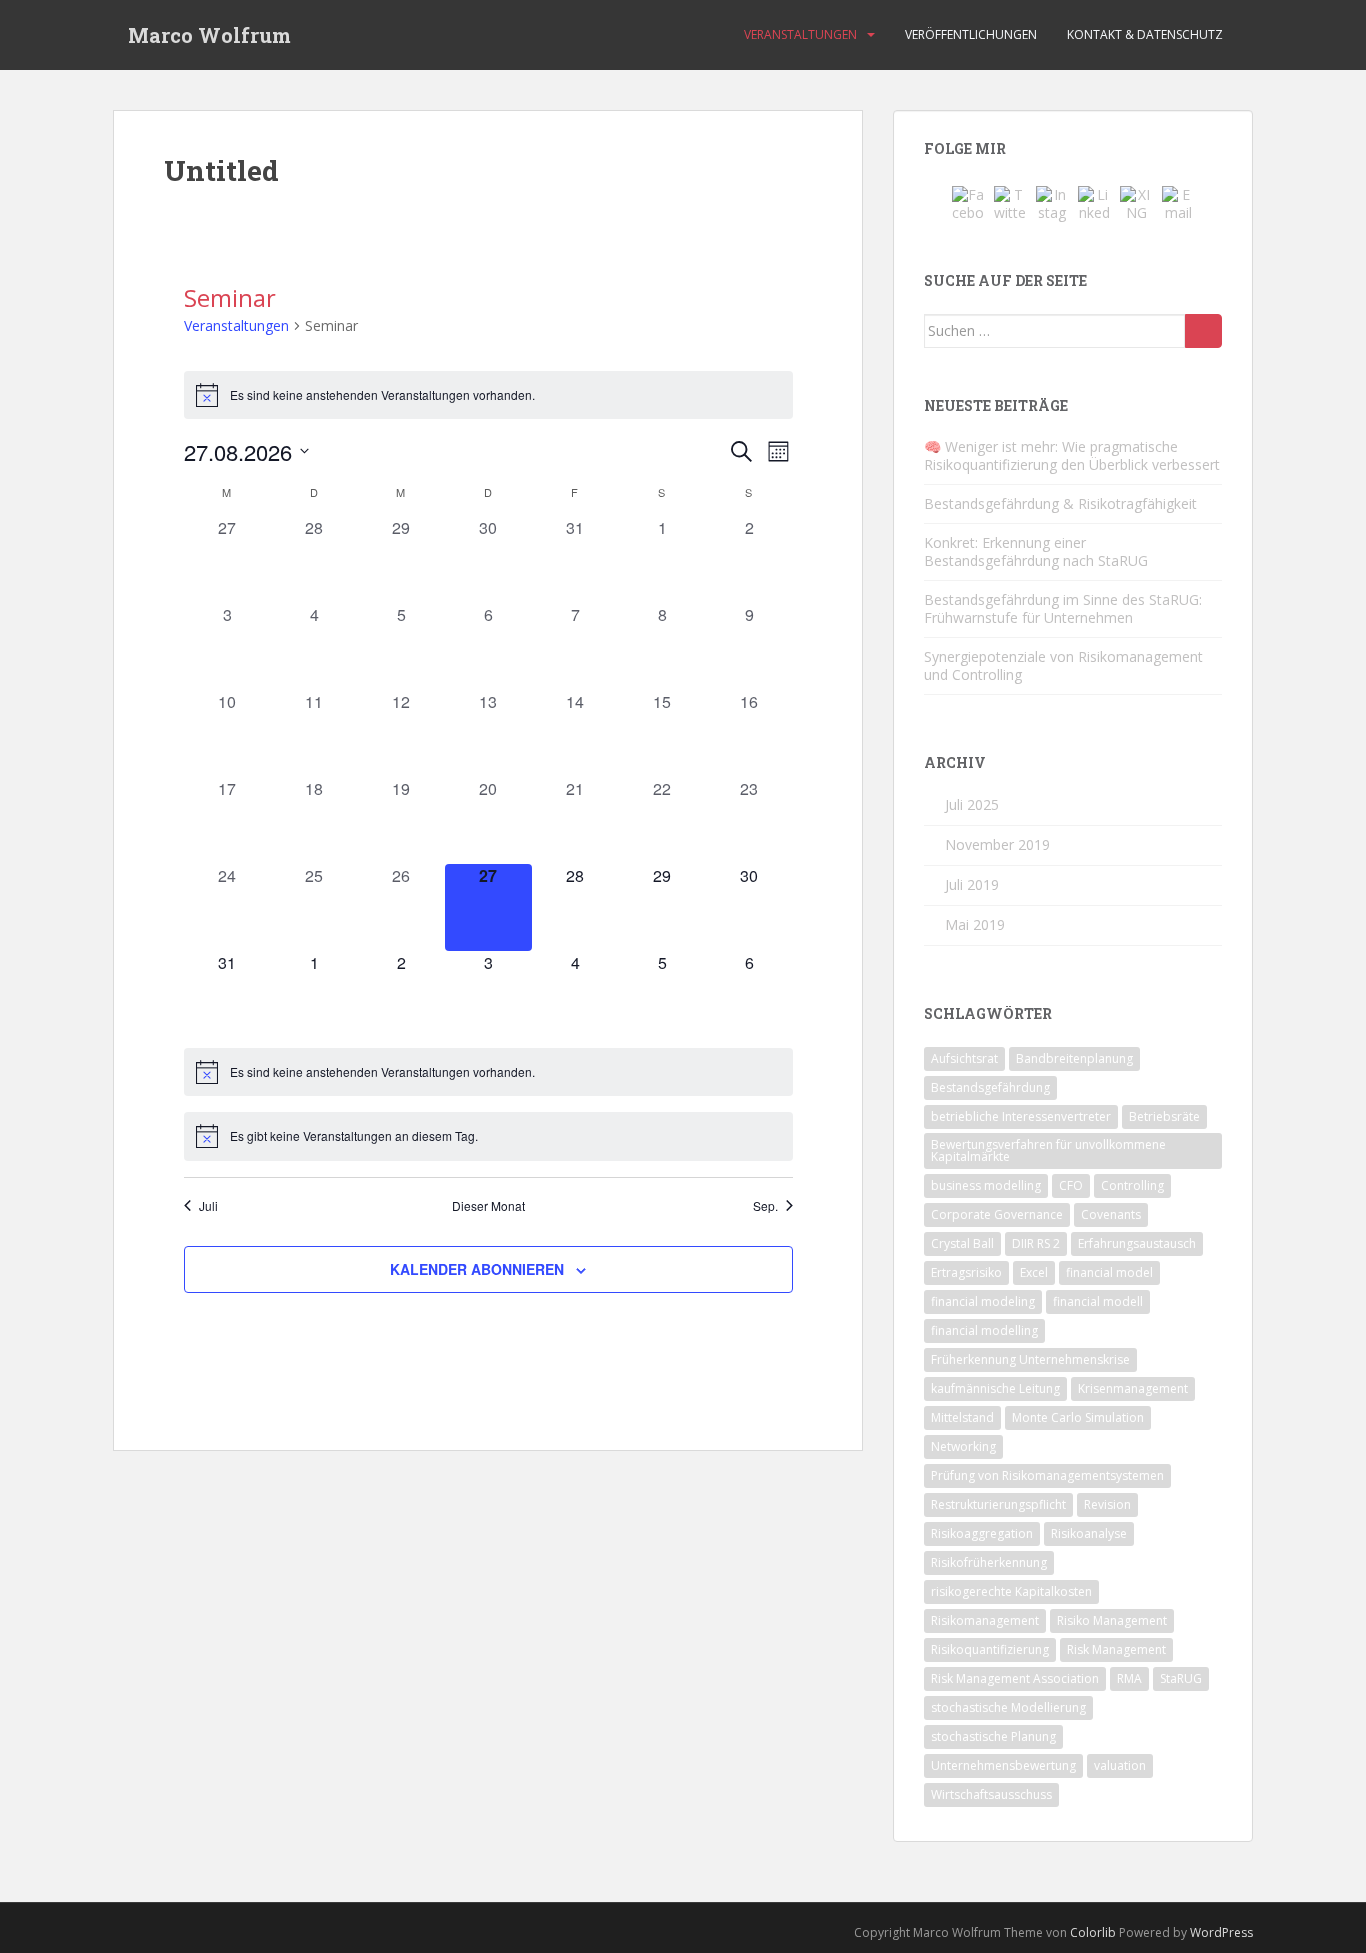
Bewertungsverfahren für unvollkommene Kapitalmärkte (1048, 1150)
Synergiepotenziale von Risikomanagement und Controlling (1063, 665)
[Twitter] (1010, 202)
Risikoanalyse (1089, 1533)
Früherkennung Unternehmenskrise (1030, 1359)
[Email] (1178, 202)
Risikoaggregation (982, 1533)
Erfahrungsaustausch (1137, 1243)
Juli (208, 1206)
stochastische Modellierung (1008, 1707)
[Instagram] (1052, 202)
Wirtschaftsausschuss (991, 1794)
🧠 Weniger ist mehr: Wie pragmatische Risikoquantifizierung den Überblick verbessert (1072, 455)
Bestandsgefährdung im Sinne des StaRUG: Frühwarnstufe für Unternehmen (1063, 608)
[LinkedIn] (1094, 202)
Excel (1034, 1272)
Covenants (1111, 1214)
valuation (1120, 1765)
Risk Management (1116, 1649)
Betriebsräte (1164, 1116)
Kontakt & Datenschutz (1145, 34)
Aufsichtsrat (964, 1058)
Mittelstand (962, 1417)
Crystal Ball (962, 1243)
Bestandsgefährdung (990, 1087)
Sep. (765, 1206)
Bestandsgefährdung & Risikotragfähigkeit (1060, 503)
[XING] (1136, 202)
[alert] (488, 395)
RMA (1129, 1678)
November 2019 (997, 844)
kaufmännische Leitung (995, 1388)
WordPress (1221, 1932)
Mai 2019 (975, 924)
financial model (1109, 1272)
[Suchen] (1203, 331)
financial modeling (983, 1301)
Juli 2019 (972, 884)
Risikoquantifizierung (990, 1649)
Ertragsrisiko (966, 1272)
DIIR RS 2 (1036, 1243)
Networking (963, 1446)
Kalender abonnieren (477, 1269)
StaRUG (1181, 1678)
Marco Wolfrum (209, 35)
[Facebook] (968, 202)
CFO (1071, 1185)
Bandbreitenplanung (1074, 1058)
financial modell (1098, 1301)
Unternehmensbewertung (1003, 1765)
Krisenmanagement (1133, 1388)
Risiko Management (1112, 1620)
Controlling (1132, 1185)
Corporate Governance (997, 1214)
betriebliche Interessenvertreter (1021, 1116)
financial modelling (984, 1330)
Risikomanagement (985, 1620)
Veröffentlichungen (971, 34)
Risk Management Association (1015, 1678)
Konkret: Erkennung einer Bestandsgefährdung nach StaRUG (1036, 551)
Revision (1107, 1504)
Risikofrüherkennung (989, 1562)
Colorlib (1093, 1932)
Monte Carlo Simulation (1078, 1417)
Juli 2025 (972, 804)
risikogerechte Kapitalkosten (1011, 1591)
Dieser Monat (488, 1206)
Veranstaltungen (800, 34)
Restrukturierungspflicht (998, 1504)
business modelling (986, 1185)
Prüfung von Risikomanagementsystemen (1047, 1475)
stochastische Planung (993, 1736)
